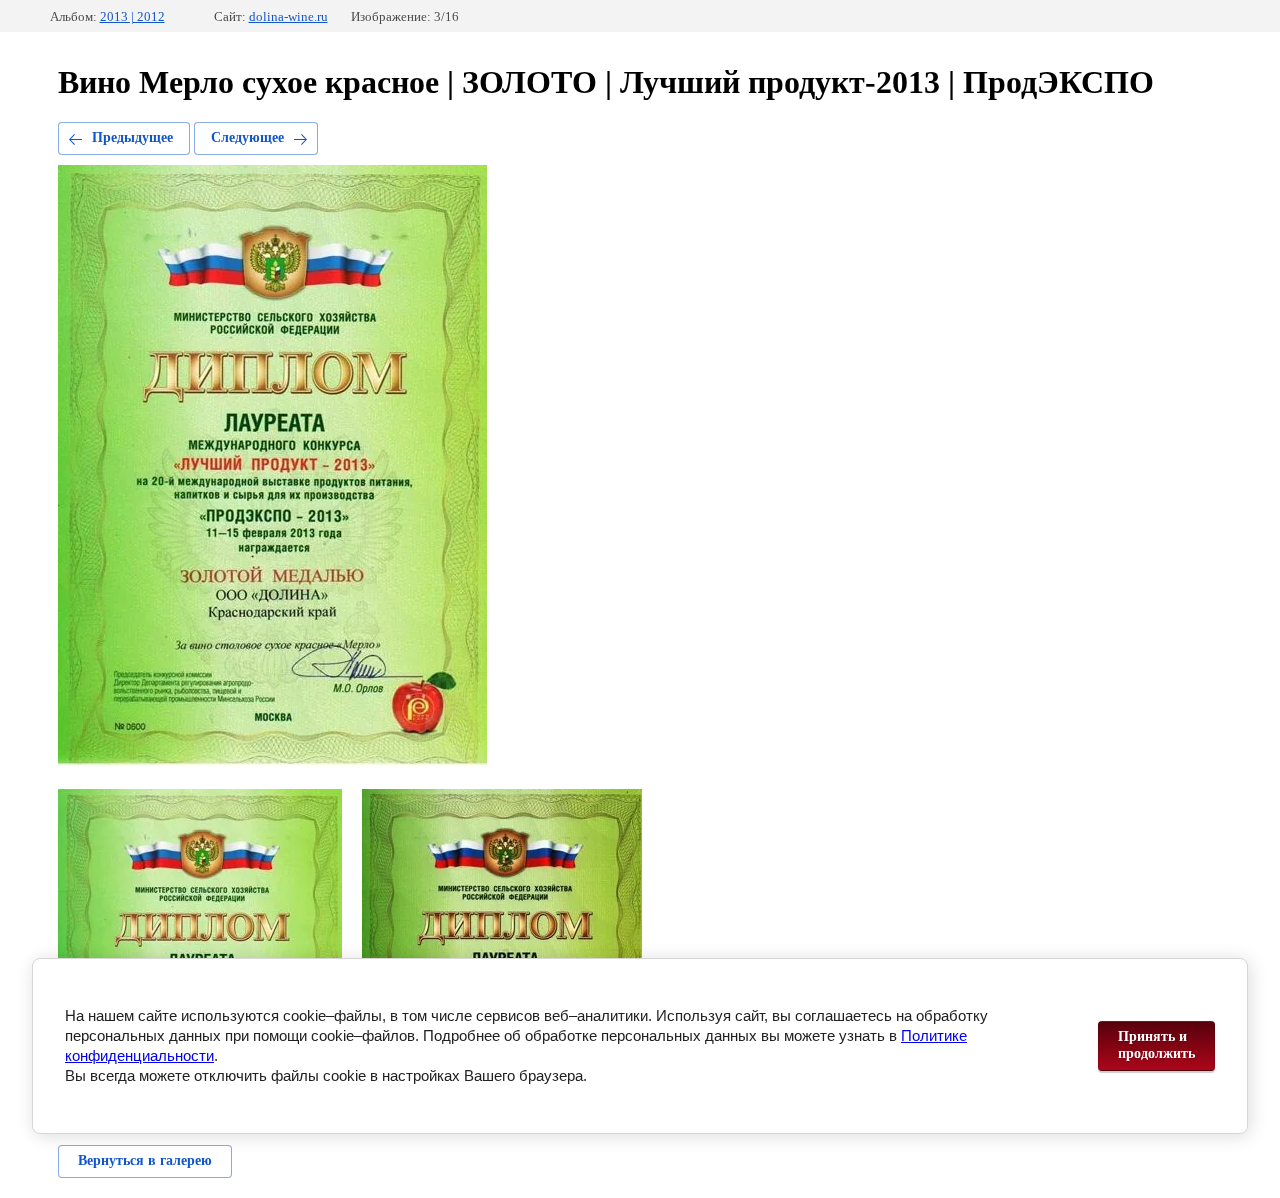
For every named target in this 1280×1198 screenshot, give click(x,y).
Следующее (247, 137)
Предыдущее (132, 137)
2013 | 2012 (132, 16)
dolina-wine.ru (288, 16)
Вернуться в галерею (145, 1160)
